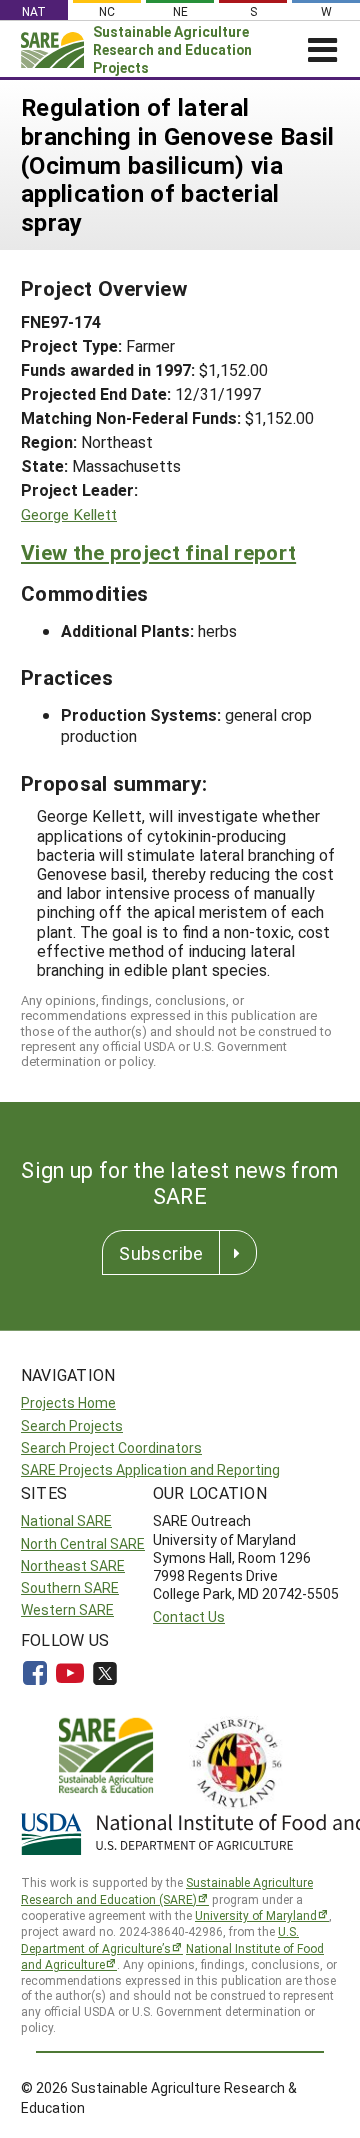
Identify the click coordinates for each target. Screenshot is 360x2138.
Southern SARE (70, 1587)
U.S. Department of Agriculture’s (160, 1939)
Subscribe (161, 1253)
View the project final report (158, 552)
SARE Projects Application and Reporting (150, 1469)
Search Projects (72, 1425)
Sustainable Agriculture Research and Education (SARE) (167, 1890)
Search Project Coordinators (111, 1447)
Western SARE (67, 1609)
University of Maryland (256, 1915)
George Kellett (69, 514)
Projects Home (68, 1402)
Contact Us (189, 1616)
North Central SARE (83, 1543)
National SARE (66, 1520)
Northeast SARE (73, 1565)
